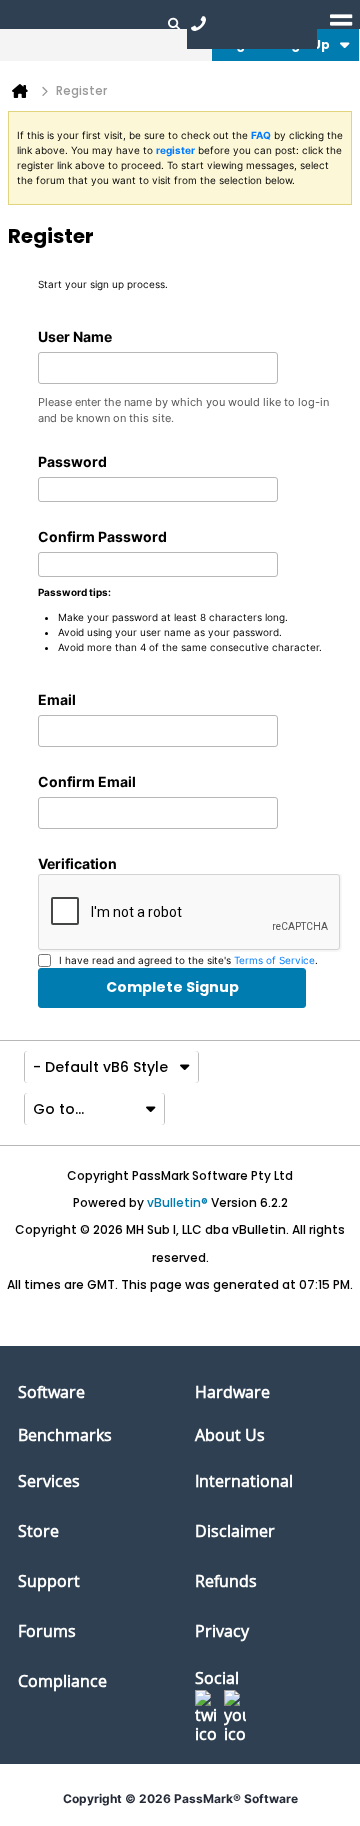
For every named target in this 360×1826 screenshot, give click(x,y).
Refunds (226, 1581)
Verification (77, 863)
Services (49, 1481)
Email (57, 699)
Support (49, 1581)
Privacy (222, 1631)
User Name (75, 336)
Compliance (62, 1681)
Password (72, 461)
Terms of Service (274, 960)
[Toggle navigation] (341, 23)
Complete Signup (172, 987)
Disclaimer (235, 1531)
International (244, 1481)
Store (38, 1531)
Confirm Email (87, 781)
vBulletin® (177, 1202)
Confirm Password (102, 536)
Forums (47, 1631)
